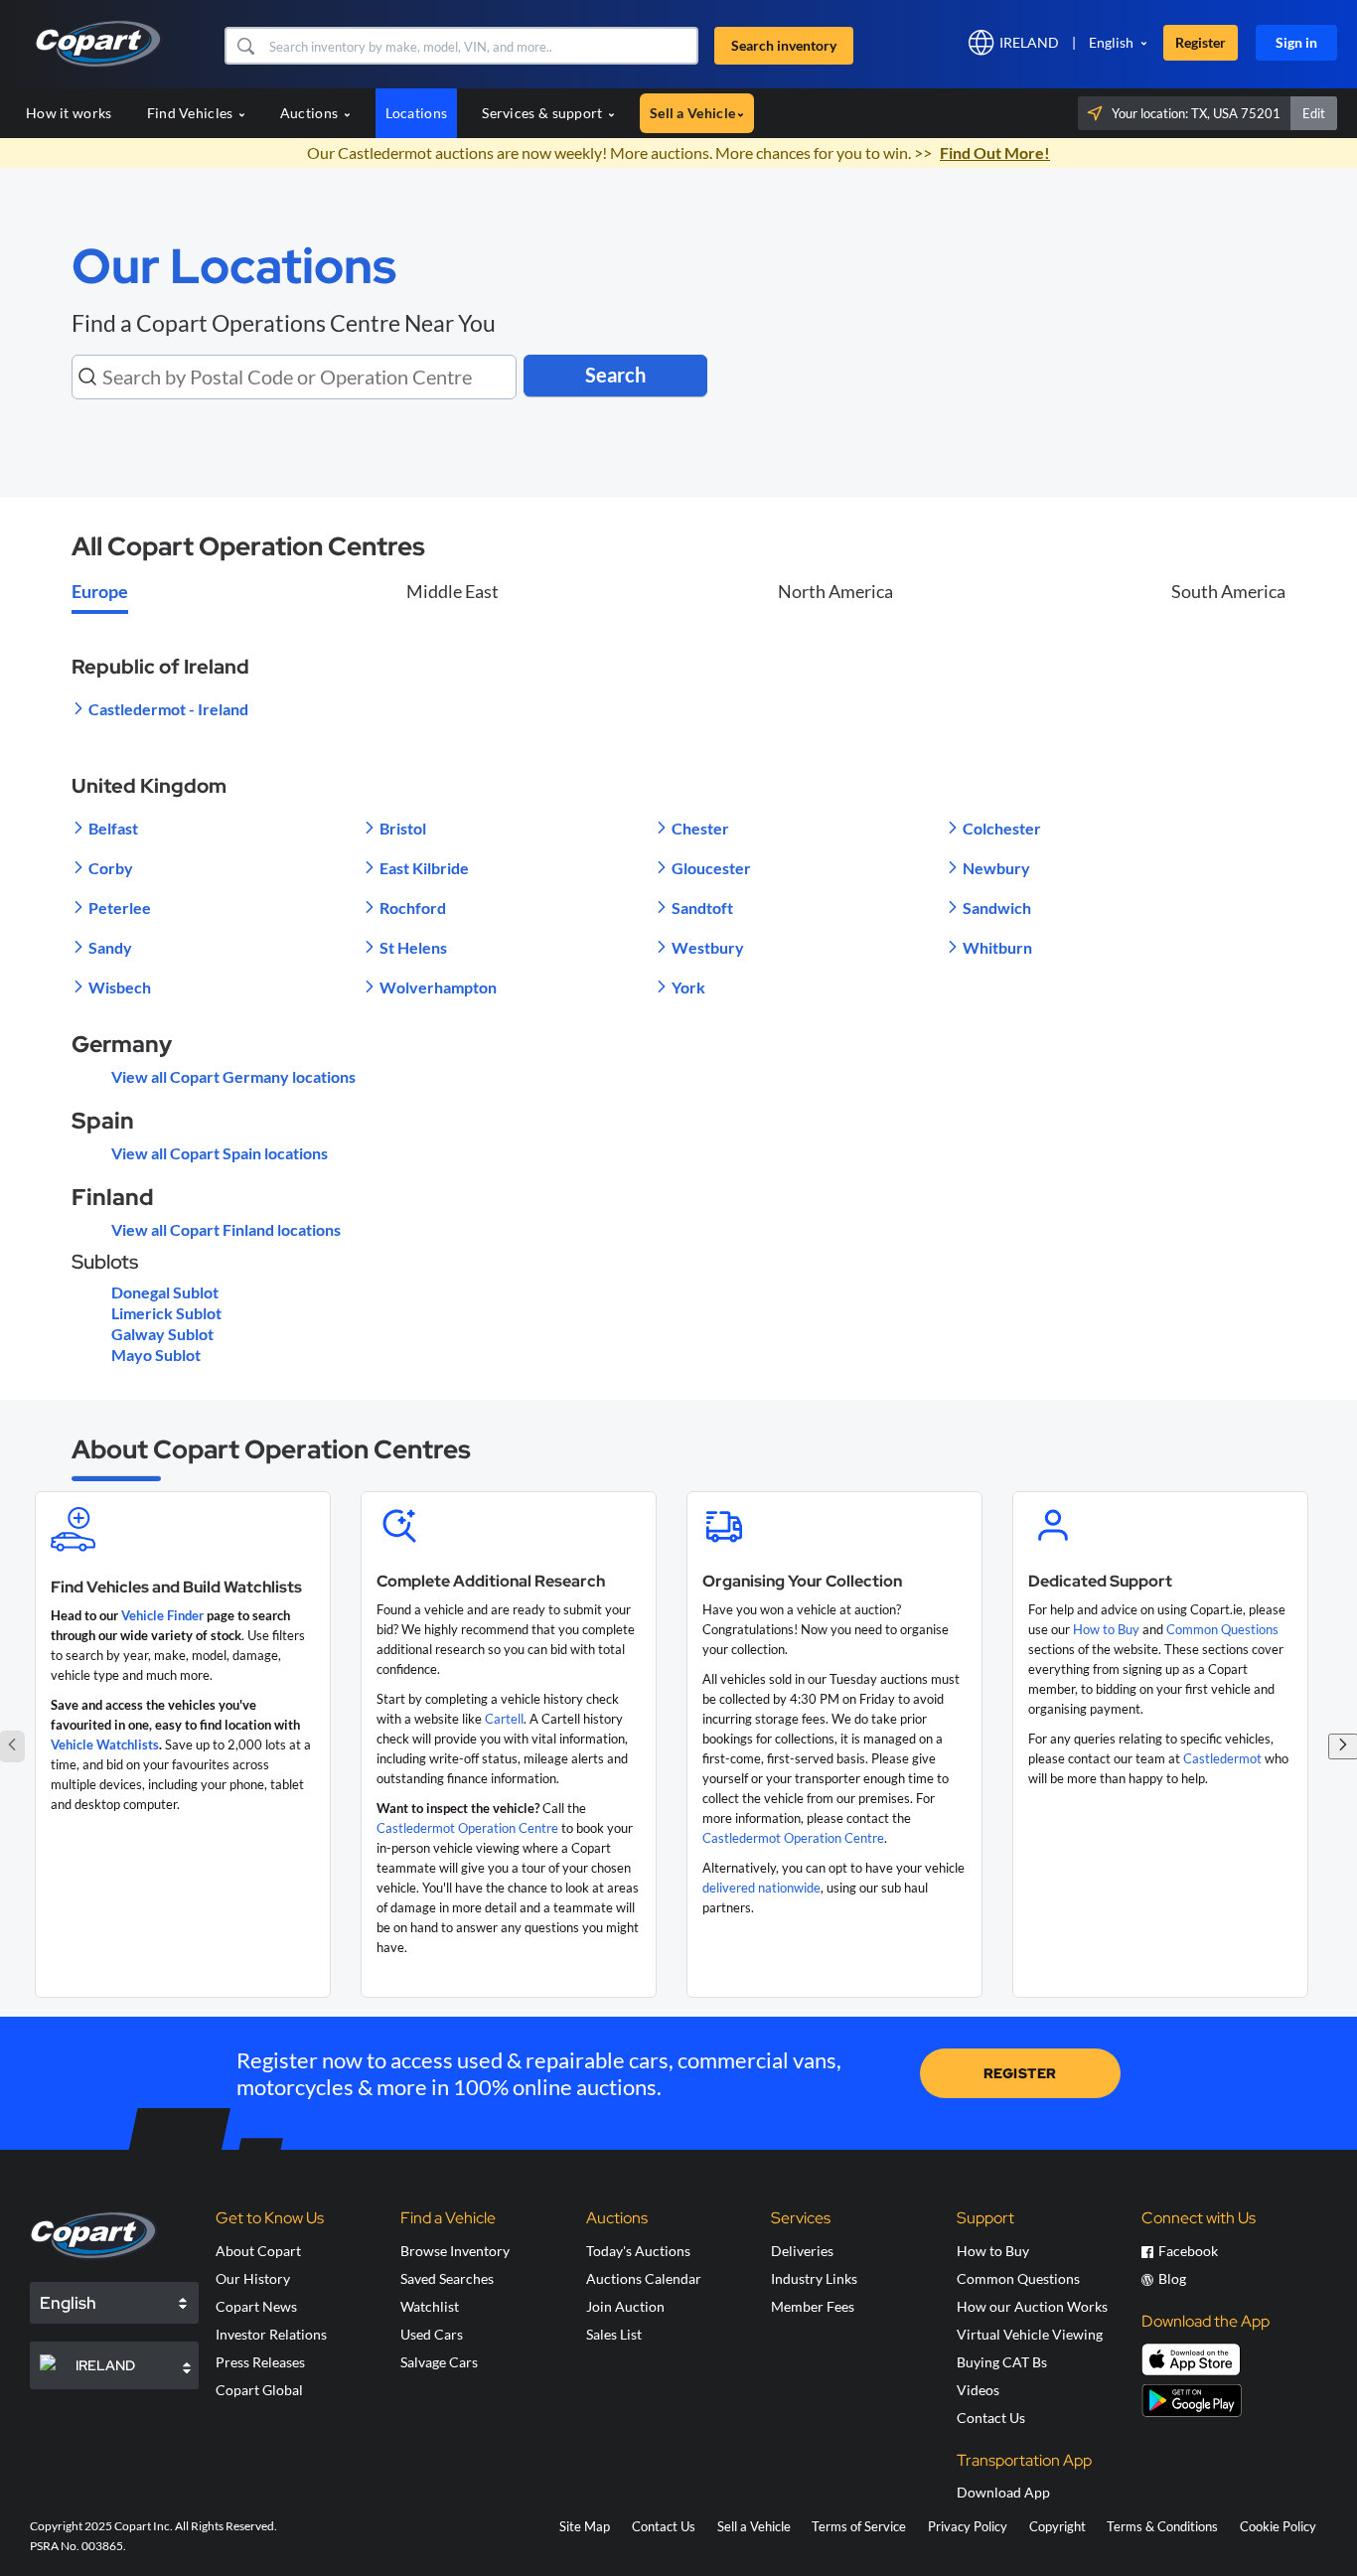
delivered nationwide (761, 1888)
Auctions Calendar (644, 2278)
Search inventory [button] (784, 45)
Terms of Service (859, 2526)
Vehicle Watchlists (105, 1744)
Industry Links (814, 2278)
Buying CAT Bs (1002, 2362)
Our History (253, 2278)
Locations (417, 113)
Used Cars (432, 2334)
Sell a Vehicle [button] (692, 113)
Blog (1172, 2278)
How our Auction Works (1032, 2306)
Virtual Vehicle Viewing (1030, 2334)
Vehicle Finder (162, 1615)
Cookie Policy (1278, 2526)
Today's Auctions (638, 2251)
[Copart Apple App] (1191, 2359)
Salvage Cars (439, 2362)
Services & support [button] (544, 113)
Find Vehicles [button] (192, 113)
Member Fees (813, 2306)
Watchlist (430, 2306)
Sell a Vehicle (754, 2526)
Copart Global (259, 2390)
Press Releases (260, 2362)
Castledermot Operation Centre (467, 1828)
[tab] (100, 593)
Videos (978, 2390)
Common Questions (1222, 1629)
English (1111, 42)
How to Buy (1106, 1629)
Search (615, 375)
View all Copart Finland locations (226, 1229)
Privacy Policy (968, 2526)
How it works (69, 113)
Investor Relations (271, 2334)
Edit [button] (1314, 113)
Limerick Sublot (166, 1313)
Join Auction (625, 2306)
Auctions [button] (311, 113)
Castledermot (1222, 1758)
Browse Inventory (455, 2251)
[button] (245, 46)
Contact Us (991, 2418)
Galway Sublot (162, 1334)
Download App (1003, 2492)
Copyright (1057, 2526)
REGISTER (1020, 2073)
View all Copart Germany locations (233, 1076)
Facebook (1188, 2251)
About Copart (258, 2251)
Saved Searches (447, 2278)
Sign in (1296, 42)
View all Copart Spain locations (220, 1153)
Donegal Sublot (165, 1292)
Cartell (504, 1719)
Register (1201, 42)
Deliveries (802, 2251)
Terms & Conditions (1162, 2526)
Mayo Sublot (156, 1355)
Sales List (614, 2334)
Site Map (585, 2526)
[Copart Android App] (1192, 2401)
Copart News (256, 2306)
